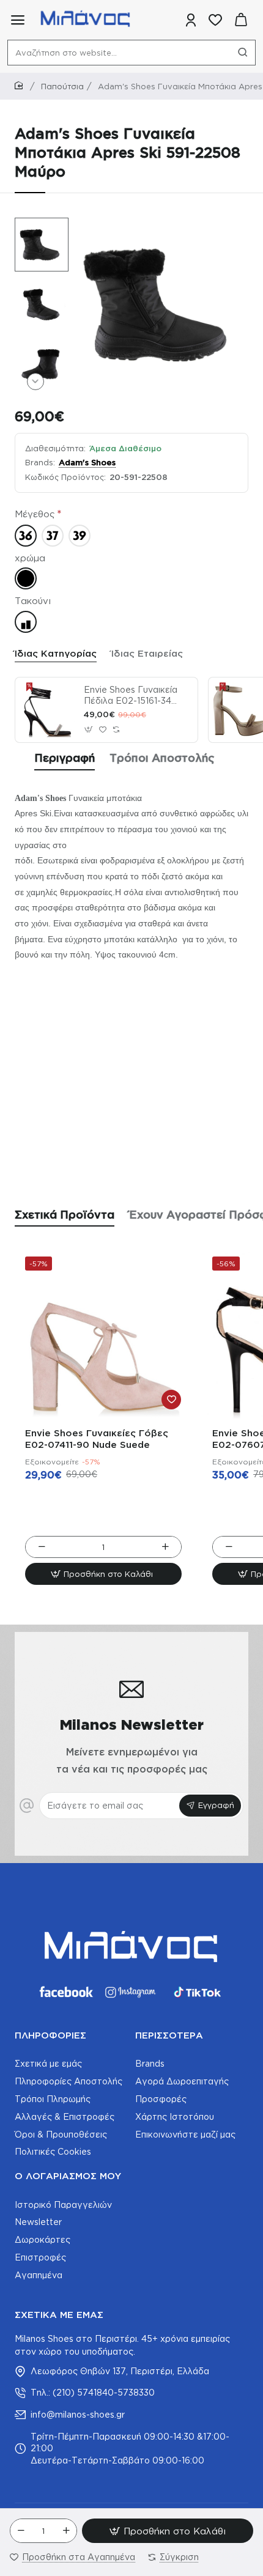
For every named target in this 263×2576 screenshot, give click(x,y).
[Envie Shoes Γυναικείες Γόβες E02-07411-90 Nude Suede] (103, 1335)
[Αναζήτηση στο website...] (243, 53)
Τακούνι (33, 601)
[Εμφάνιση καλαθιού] (241, 20)
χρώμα (30, 558)
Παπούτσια (62, 86)
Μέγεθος (35, 514)
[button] (35, 226)
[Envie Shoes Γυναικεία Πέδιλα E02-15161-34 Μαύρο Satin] (48, 710)
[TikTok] (198, 1992)
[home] (21, 86)
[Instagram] (131, 1992)
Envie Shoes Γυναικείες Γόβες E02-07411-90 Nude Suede (97, 1439)
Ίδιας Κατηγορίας (56, 653)
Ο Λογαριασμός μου (68, 2176)
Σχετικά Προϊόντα (65, 1214)
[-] (21, 2531)
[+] (66, 2531)
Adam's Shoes (87, 462)
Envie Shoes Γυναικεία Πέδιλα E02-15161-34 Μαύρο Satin (131, 696)
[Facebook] (65, 1992)
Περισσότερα (169, 2035)
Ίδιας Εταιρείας (147, 653)
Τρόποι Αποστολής (162, 758)
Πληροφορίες (50, 2035)
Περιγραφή (65, 758)
